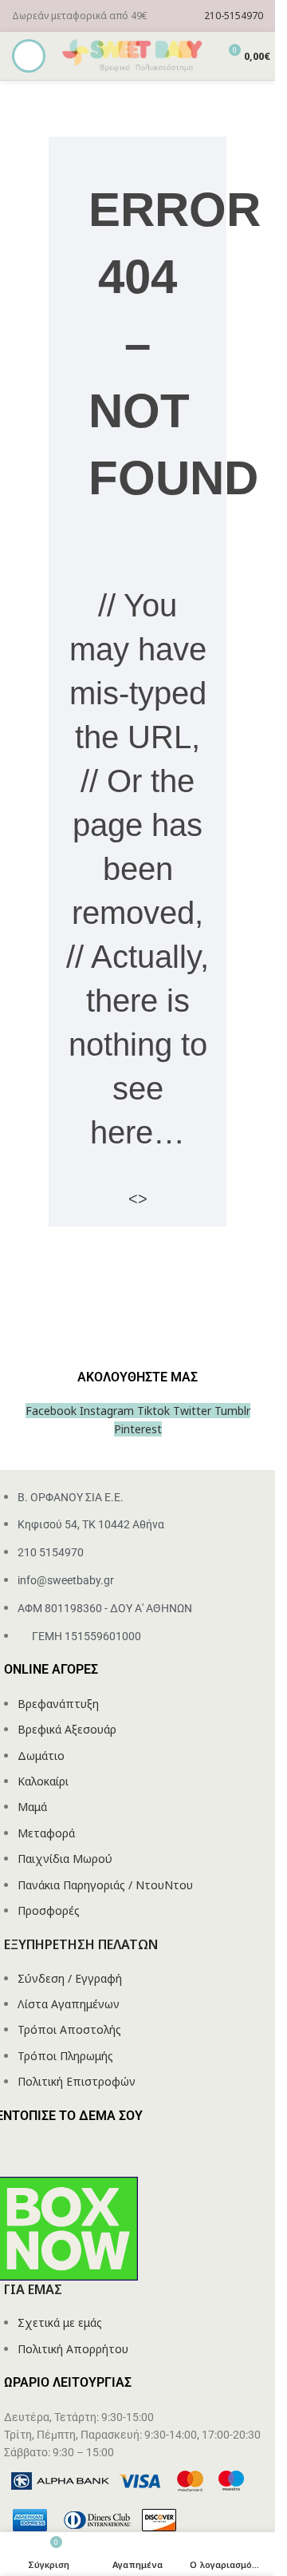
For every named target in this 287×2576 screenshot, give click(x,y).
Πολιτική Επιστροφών (77, 2081)
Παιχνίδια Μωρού (65, 1859)
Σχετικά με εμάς (60, 2322)
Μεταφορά (46, 1833)
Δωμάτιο (41, 1756)
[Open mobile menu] (29, 56)
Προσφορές (49, 1910)
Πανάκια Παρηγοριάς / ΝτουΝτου (105, 1885)
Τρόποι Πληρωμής (65, 2056)
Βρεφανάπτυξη (58, 1704)
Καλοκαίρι (43, 1781)
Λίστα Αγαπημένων (69, 2004)
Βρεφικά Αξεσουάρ (67, 1729)
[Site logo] (133, 55)
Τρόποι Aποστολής (69, 2029)
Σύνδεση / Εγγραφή (70, 1978)
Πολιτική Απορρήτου (73, 2349)
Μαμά (32, 1807)
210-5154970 (234, 16)
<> (138, 1199)
